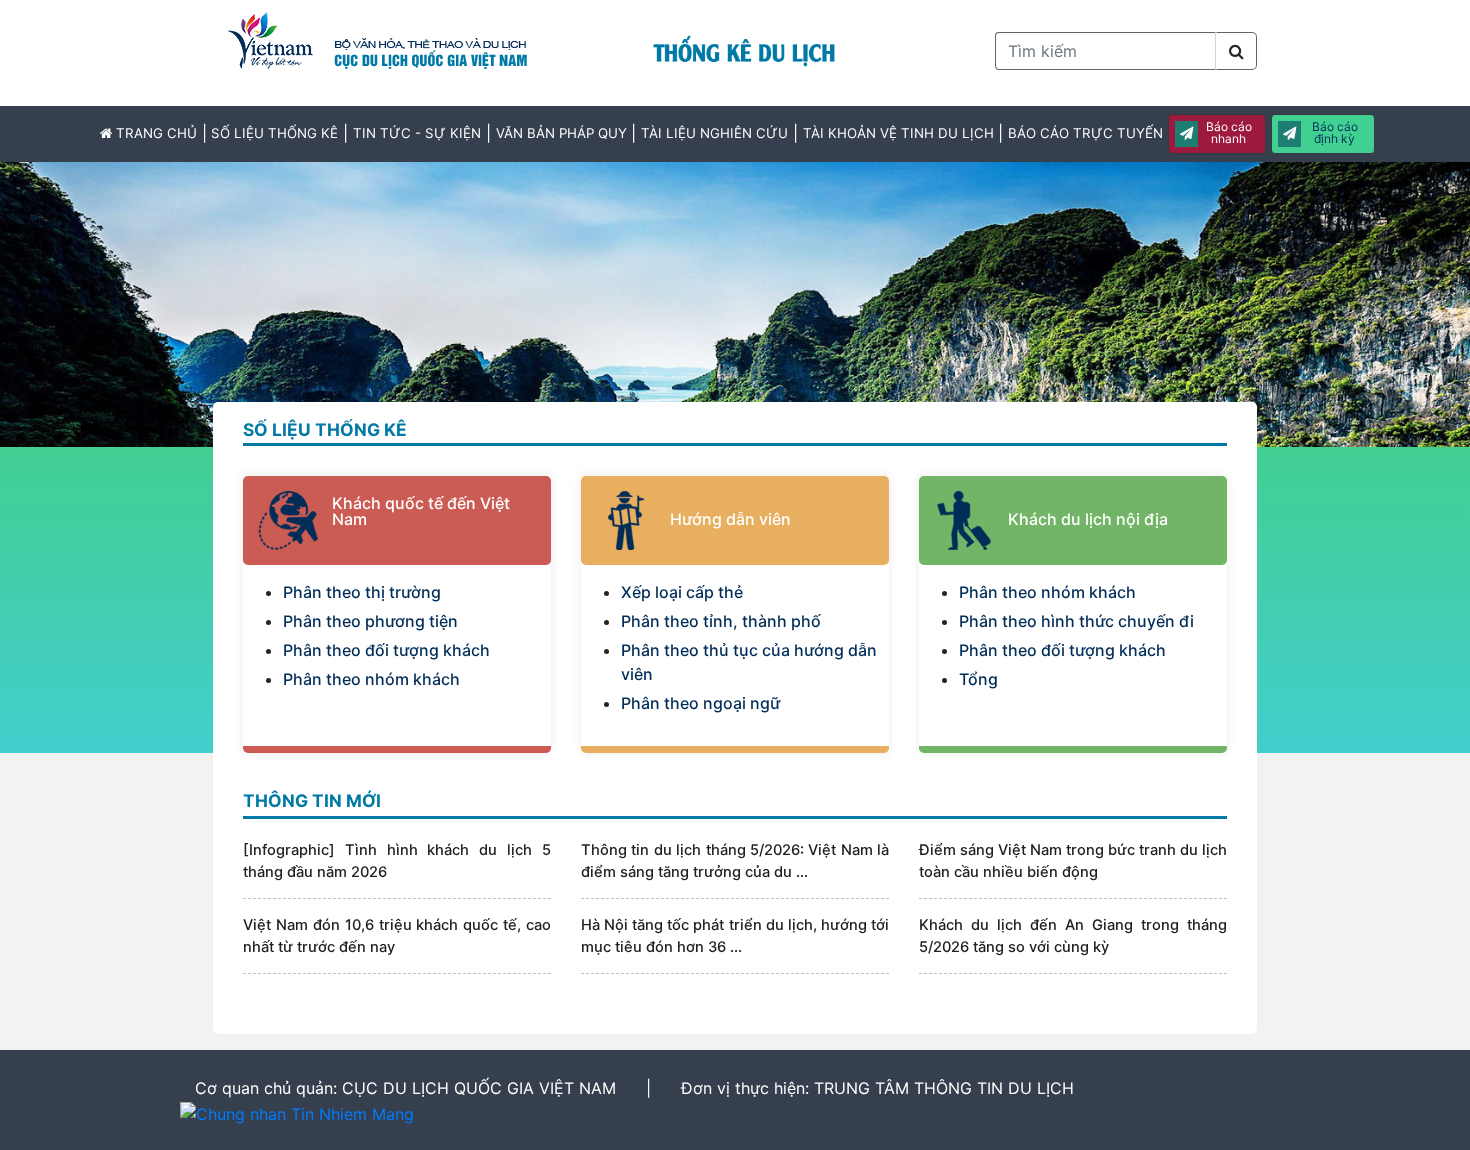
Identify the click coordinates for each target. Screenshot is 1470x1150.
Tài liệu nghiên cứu (714, 133)
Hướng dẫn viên (730, 519)
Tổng (978, 679)
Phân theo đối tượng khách (386, 650)
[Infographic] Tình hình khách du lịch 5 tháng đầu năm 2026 (397, 861)
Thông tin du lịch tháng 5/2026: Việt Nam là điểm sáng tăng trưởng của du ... (735, 861)
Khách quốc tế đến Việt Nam (421, 511)
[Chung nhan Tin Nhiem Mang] (297, 1114)
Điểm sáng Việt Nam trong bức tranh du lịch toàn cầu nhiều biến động (1073, 861)
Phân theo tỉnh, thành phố (721, 621)
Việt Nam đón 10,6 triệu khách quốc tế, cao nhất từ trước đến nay (397, 936)
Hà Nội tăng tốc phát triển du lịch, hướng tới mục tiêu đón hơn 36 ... (735, 936)
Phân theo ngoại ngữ (700, 703)
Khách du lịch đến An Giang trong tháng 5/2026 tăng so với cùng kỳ (1073, 936)
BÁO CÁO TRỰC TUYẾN (1085, 133)
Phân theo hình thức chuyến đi (1076, 621)
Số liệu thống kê (274, 133)
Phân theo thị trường (362, 592)
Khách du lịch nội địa (1088, 519)
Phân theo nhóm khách (371, 679)
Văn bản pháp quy (561, 133)
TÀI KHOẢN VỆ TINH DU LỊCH (898, 133)
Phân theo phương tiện (370, 621)
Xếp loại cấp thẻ (682, 592)
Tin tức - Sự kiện (417, 133)
